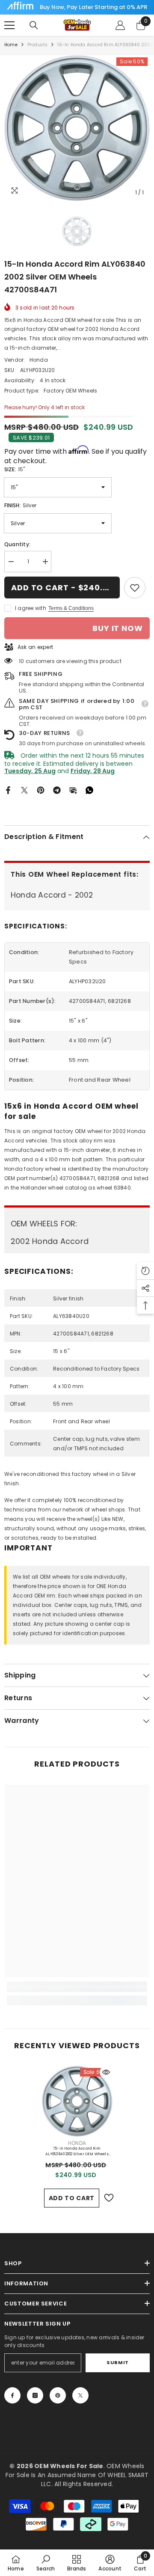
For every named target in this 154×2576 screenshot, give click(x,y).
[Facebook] (8, 790)
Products (38, 45)
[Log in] (120, 25)
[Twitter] (24, 790)
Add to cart (72, 2198)
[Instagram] (35, 2395)
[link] (135, 588)
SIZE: (15, 469)
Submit (117, 2362)
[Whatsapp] (89, 790)
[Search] (34, 25)
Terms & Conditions (71, 608)
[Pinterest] (41, 790)
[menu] (9, 25)
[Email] (73, 790)
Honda (39, 360)
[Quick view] (106, 2072)
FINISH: (20, 505)
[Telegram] (57, 790)
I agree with (31, 608)
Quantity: (17, 544)
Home (11, 45)
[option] (77, 128)
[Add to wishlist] (109, 2198)
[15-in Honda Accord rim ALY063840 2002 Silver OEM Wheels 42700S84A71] (77, 2101)
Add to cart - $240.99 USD (65, 587)
